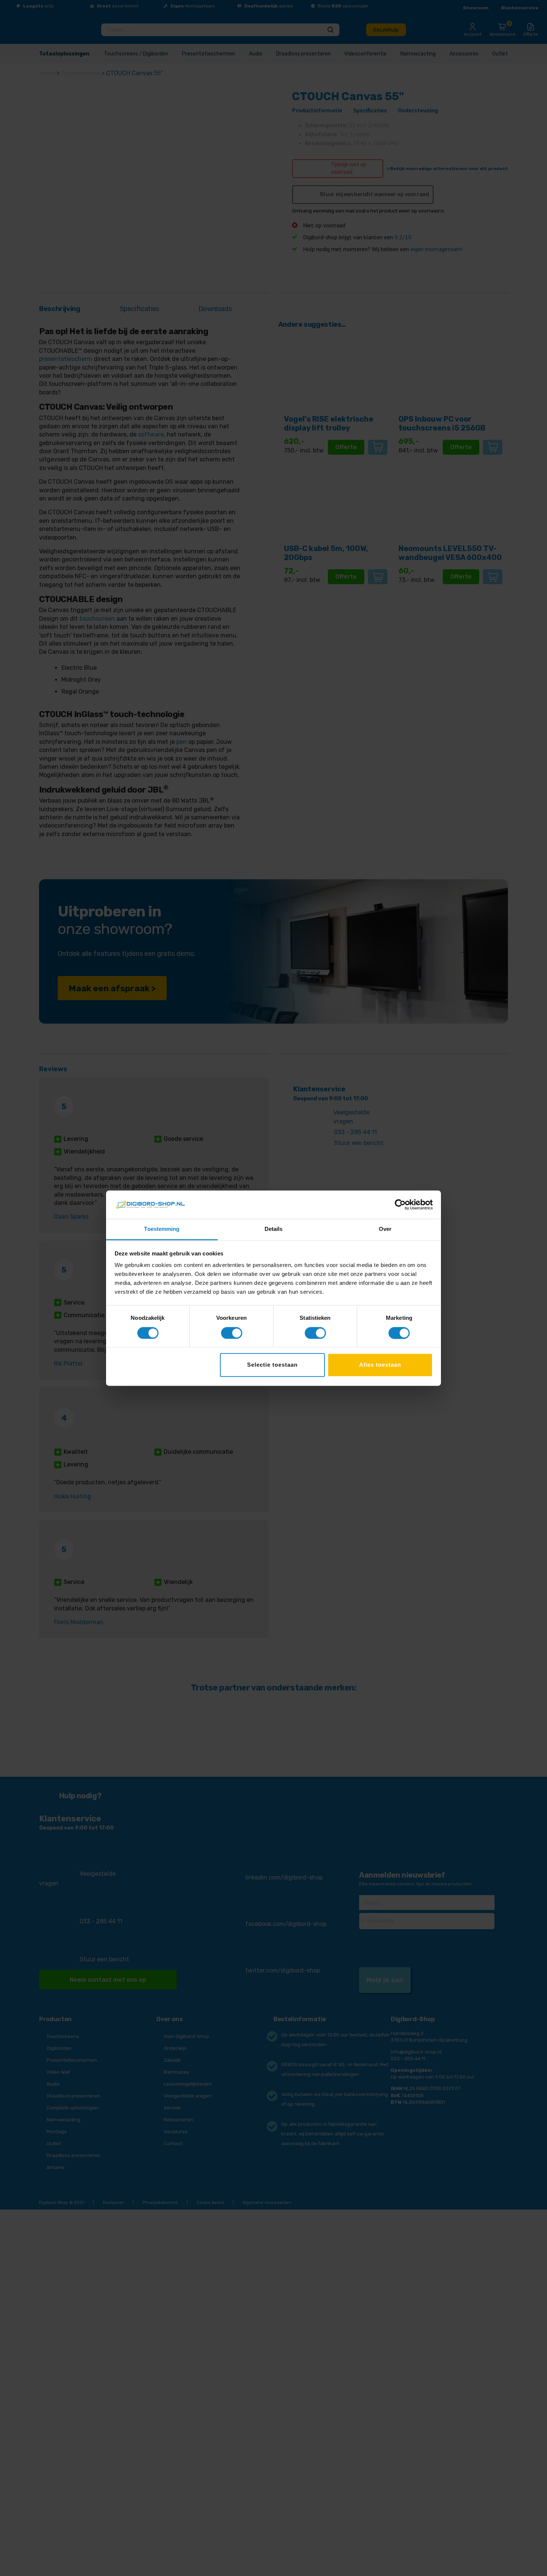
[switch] (232, 1333)
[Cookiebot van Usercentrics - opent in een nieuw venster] (400, 1204)
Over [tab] (385, 1229)
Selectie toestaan (272, 1365)
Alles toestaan (380, 1365)
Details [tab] (274, 1229)
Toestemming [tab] (162, 1229)
